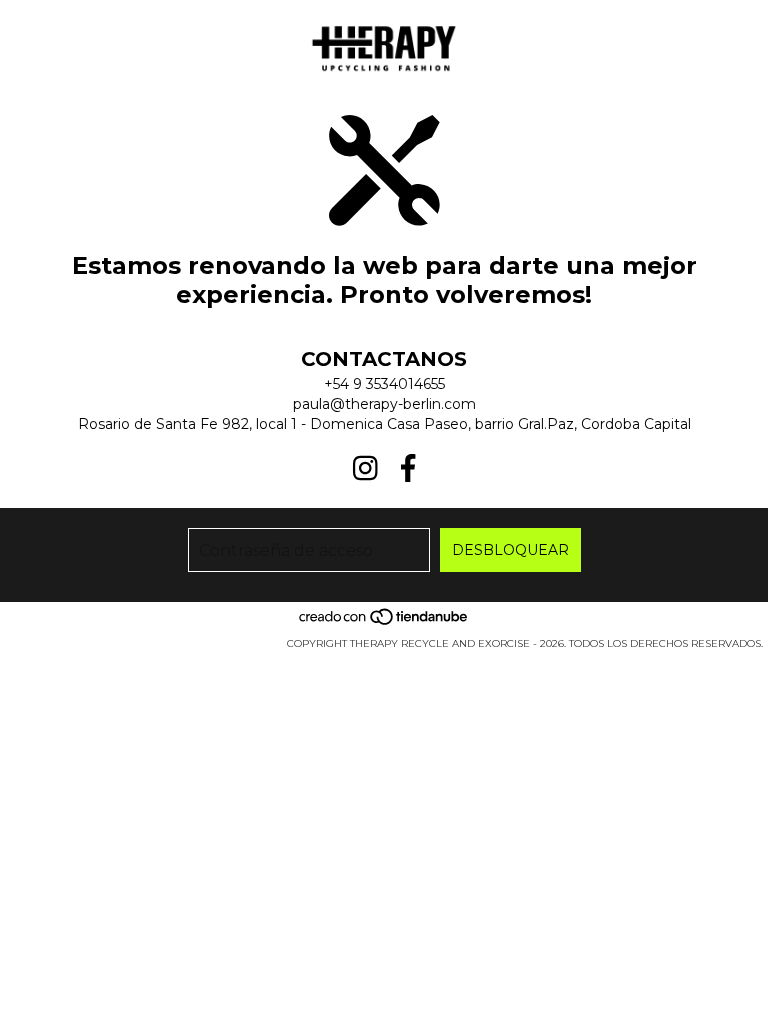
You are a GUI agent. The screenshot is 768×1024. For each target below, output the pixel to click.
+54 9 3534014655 (384, 384)
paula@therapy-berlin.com (384, 404)
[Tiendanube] (384, 623)
